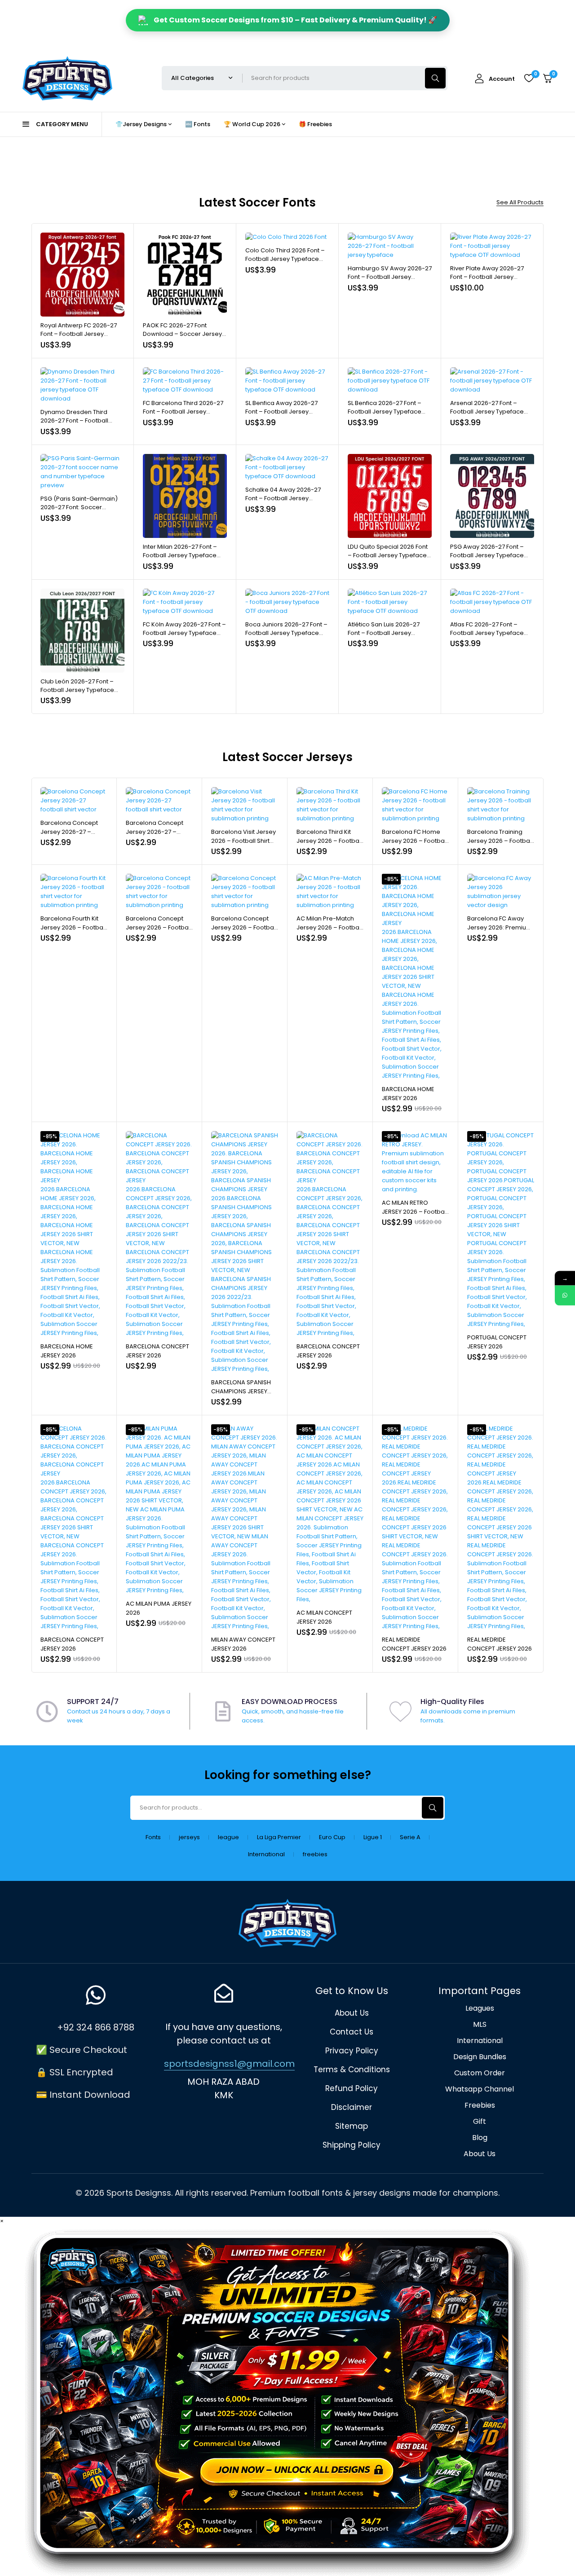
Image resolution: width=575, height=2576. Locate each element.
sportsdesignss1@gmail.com (229, 2064)
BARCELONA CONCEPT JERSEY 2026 (157, 1351)
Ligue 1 (373, 1837)
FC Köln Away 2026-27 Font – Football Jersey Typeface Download (184, 633)
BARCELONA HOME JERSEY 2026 (408, 1094)
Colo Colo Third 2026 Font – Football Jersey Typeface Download (285, 259)
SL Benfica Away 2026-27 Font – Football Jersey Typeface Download (281, 412)
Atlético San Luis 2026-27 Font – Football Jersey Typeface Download (384, 633)
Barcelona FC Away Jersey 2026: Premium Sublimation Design (500, 927)
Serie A (410, 1837)
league (228, 1837)
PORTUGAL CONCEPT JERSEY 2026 (497, 1342)
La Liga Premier (279, 1837)
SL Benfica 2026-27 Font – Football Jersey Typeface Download (385, 412)
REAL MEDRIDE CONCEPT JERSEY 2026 (414, 1644)
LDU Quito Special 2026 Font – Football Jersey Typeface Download (388, 555)
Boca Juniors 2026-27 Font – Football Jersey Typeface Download (286, 633)
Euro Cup (332, 1837)
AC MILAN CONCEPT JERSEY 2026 (324, 1617)
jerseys (189, 1837)
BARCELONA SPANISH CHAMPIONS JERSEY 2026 (241, 1391)
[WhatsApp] (565, 1295)
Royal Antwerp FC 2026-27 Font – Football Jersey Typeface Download (79, 334)
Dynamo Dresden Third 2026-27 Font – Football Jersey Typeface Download (81, 421)
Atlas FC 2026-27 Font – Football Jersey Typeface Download (487, 633)
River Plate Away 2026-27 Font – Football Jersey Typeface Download (487, 277)
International (266, 1854)
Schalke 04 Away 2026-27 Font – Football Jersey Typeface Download (283, 498)
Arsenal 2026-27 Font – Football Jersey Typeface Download (487, 412)
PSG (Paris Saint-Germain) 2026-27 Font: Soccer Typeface (79, 507)
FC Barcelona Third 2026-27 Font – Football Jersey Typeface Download (183, 412)
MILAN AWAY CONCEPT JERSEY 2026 (243, 1644)
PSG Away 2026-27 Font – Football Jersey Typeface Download (487, 555)
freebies (315, 1854)
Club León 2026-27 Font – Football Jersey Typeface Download (77, 690)
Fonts (153, 1837)
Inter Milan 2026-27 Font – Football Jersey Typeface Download (180, 555)
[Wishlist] (529, 78)
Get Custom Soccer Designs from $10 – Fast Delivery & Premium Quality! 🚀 (295, 20)
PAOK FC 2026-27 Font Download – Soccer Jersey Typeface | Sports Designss (182, 334)
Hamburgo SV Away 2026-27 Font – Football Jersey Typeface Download (390, 277)
